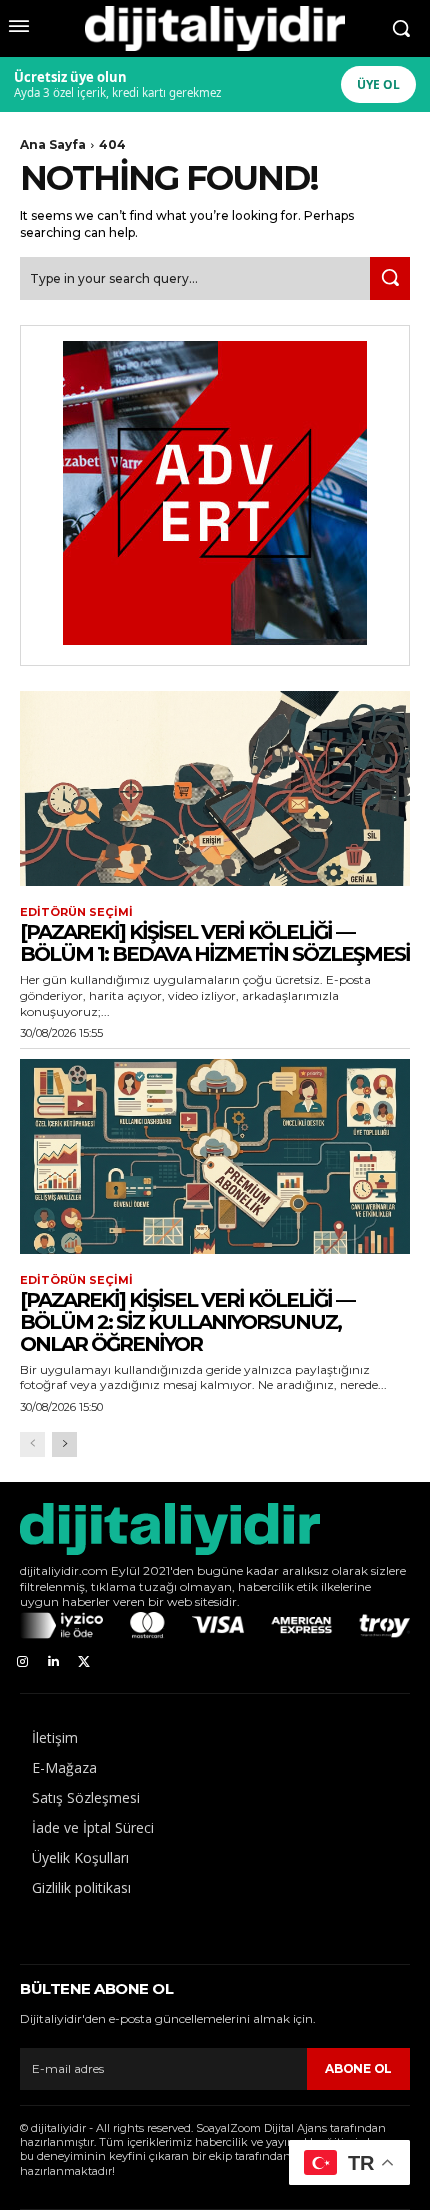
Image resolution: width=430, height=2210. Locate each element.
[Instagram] (22, 1662)
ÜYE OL (378, 84)
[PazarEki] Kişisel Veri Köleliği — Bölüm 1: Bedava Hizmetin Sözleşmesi (215, 943)
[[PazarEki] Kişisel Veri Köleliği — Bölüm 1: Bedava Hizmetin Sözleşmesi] (215, 788)
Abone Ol (358, 2068)
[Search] (390, 278)
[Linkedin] (53, 1662)
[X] (84, 1662)
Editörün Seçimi (76, 912)
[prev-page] (32, 1444)
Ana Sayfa (53, 144)
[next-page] (64, 1444)
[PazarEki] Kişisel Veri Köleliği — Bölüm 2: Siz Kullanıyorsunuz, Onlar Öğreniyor (187, 1322)
